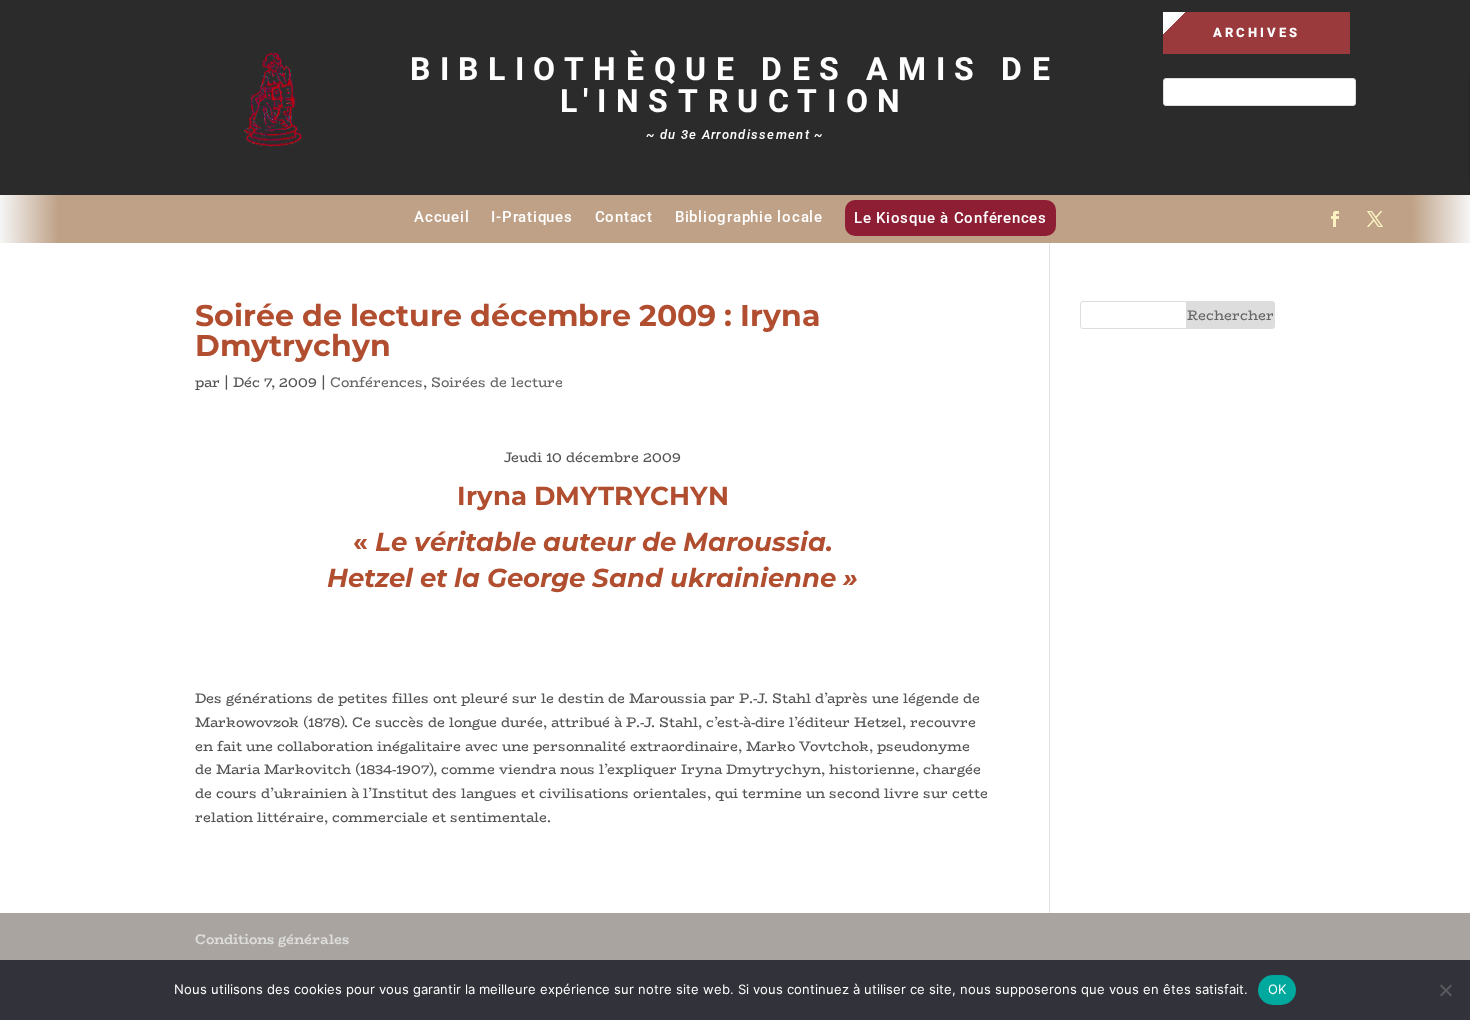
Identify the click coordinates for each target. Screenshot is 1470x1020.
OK (1277, 989)
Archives (1256, 32)
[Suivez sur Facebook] (1335, 219)
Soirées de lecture (497, 382)
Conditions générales (272, 939)
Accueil (441, 217)
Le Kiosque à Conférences (950, 218)
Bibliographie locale (749, 217)
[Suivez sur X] (1375, 219)
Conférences (376, 382)
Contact (624, 217)
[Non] (1445, 990)
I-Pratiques (531, 217)
